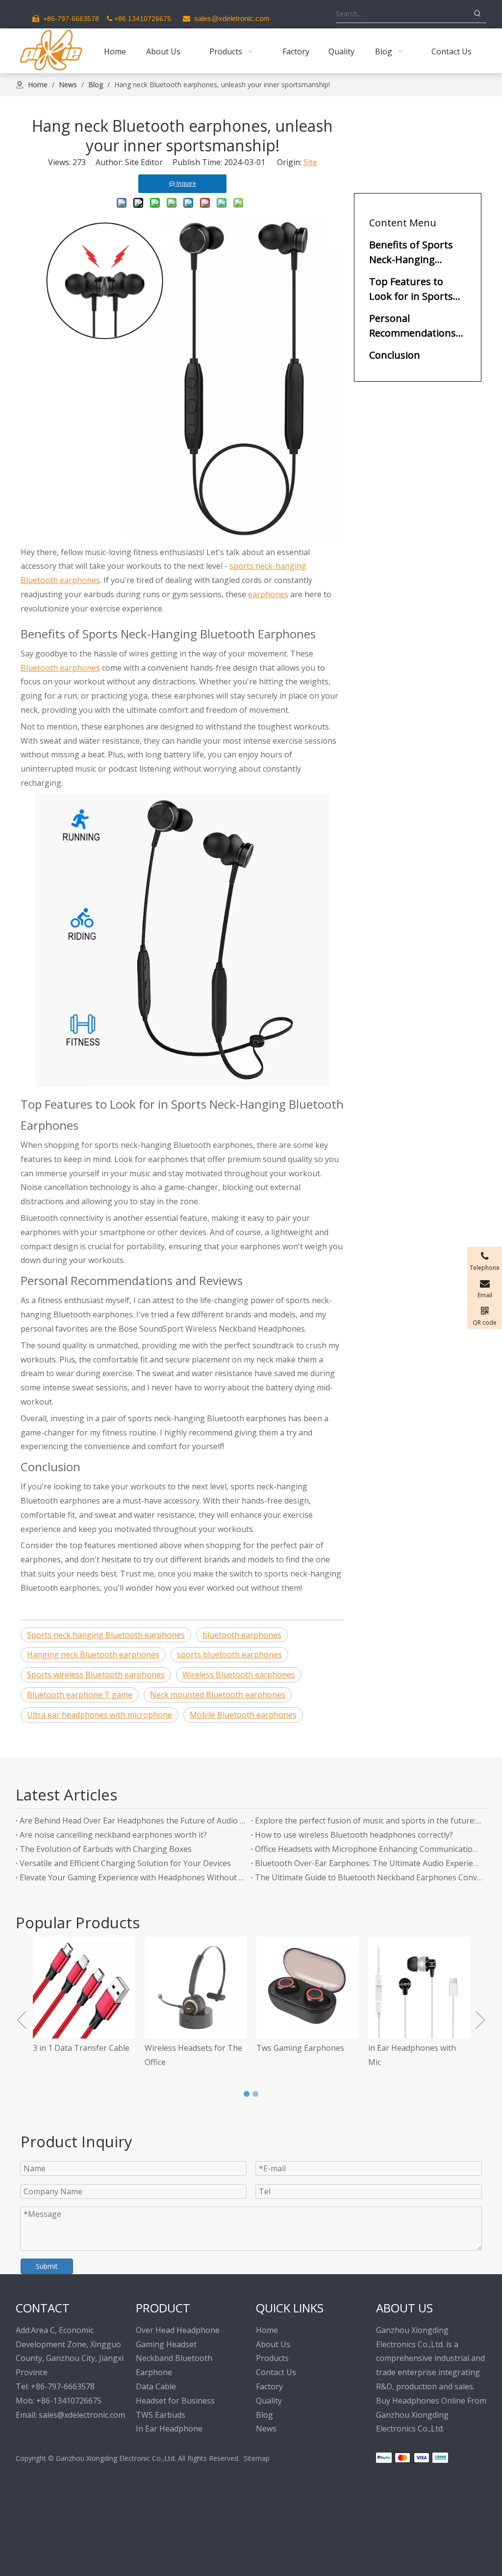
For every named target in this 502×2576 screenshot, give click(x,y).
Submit (47, 2266)
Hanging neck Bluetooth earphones (93, 1654)
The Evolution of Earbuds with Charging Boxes (106, 1849)
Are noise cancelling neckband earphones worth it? (113, 1835)
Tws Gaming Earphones (295, 2048)
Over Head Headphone (178, 2330)
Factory (269, 2386)
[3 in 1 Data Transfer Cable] (79, 1988)
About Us (273, 2344)
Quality (269, 2401)
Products (272, 2358)
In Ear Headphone (169, 2429)
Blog (264, 2415)
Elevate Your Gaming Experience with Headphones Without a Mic (133, 1877)
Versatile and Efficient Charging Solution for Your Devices (125, 1863)
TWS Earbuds (161, 2415)
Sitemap (257, 2458)
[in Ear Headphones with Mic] (414, 1988)
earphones (268, 594)
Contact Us (276, 2372)
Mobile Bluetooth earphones (243, 1715)
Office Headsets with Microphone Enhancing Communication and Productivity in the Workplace (369, 1849)
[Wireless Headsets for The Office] (191, 1988)
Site (310, 162)
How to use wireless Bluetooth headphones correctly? (354, 1835)
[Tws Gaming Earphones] (302, 1988)
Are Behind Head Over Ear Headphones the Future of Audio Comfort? (133, 1821)
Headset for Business (175, 2401)
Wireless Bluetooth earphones (239, 1675)
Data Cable (156, 2386)
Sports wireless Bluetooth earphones (96, 1675)
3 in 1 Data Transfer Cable (76, 2048)
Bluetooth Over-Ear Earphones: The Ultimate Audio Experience (369, 1863)
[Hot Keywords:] (477, 14)
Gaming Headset (166, 2344)
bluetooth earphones (242, 1635)
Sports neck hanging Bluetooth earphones (106, 1635)
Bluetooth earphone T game (80, 1695)
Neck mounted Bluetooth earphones (218, 1695)
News (266, 2429)
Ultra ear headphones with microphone (100, 1715)
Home (267, 2330)
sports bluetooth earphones (229, 1654)
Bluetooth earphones (60, 668)
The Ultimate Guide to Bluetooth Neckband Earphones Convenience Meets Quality (369, 1877)
